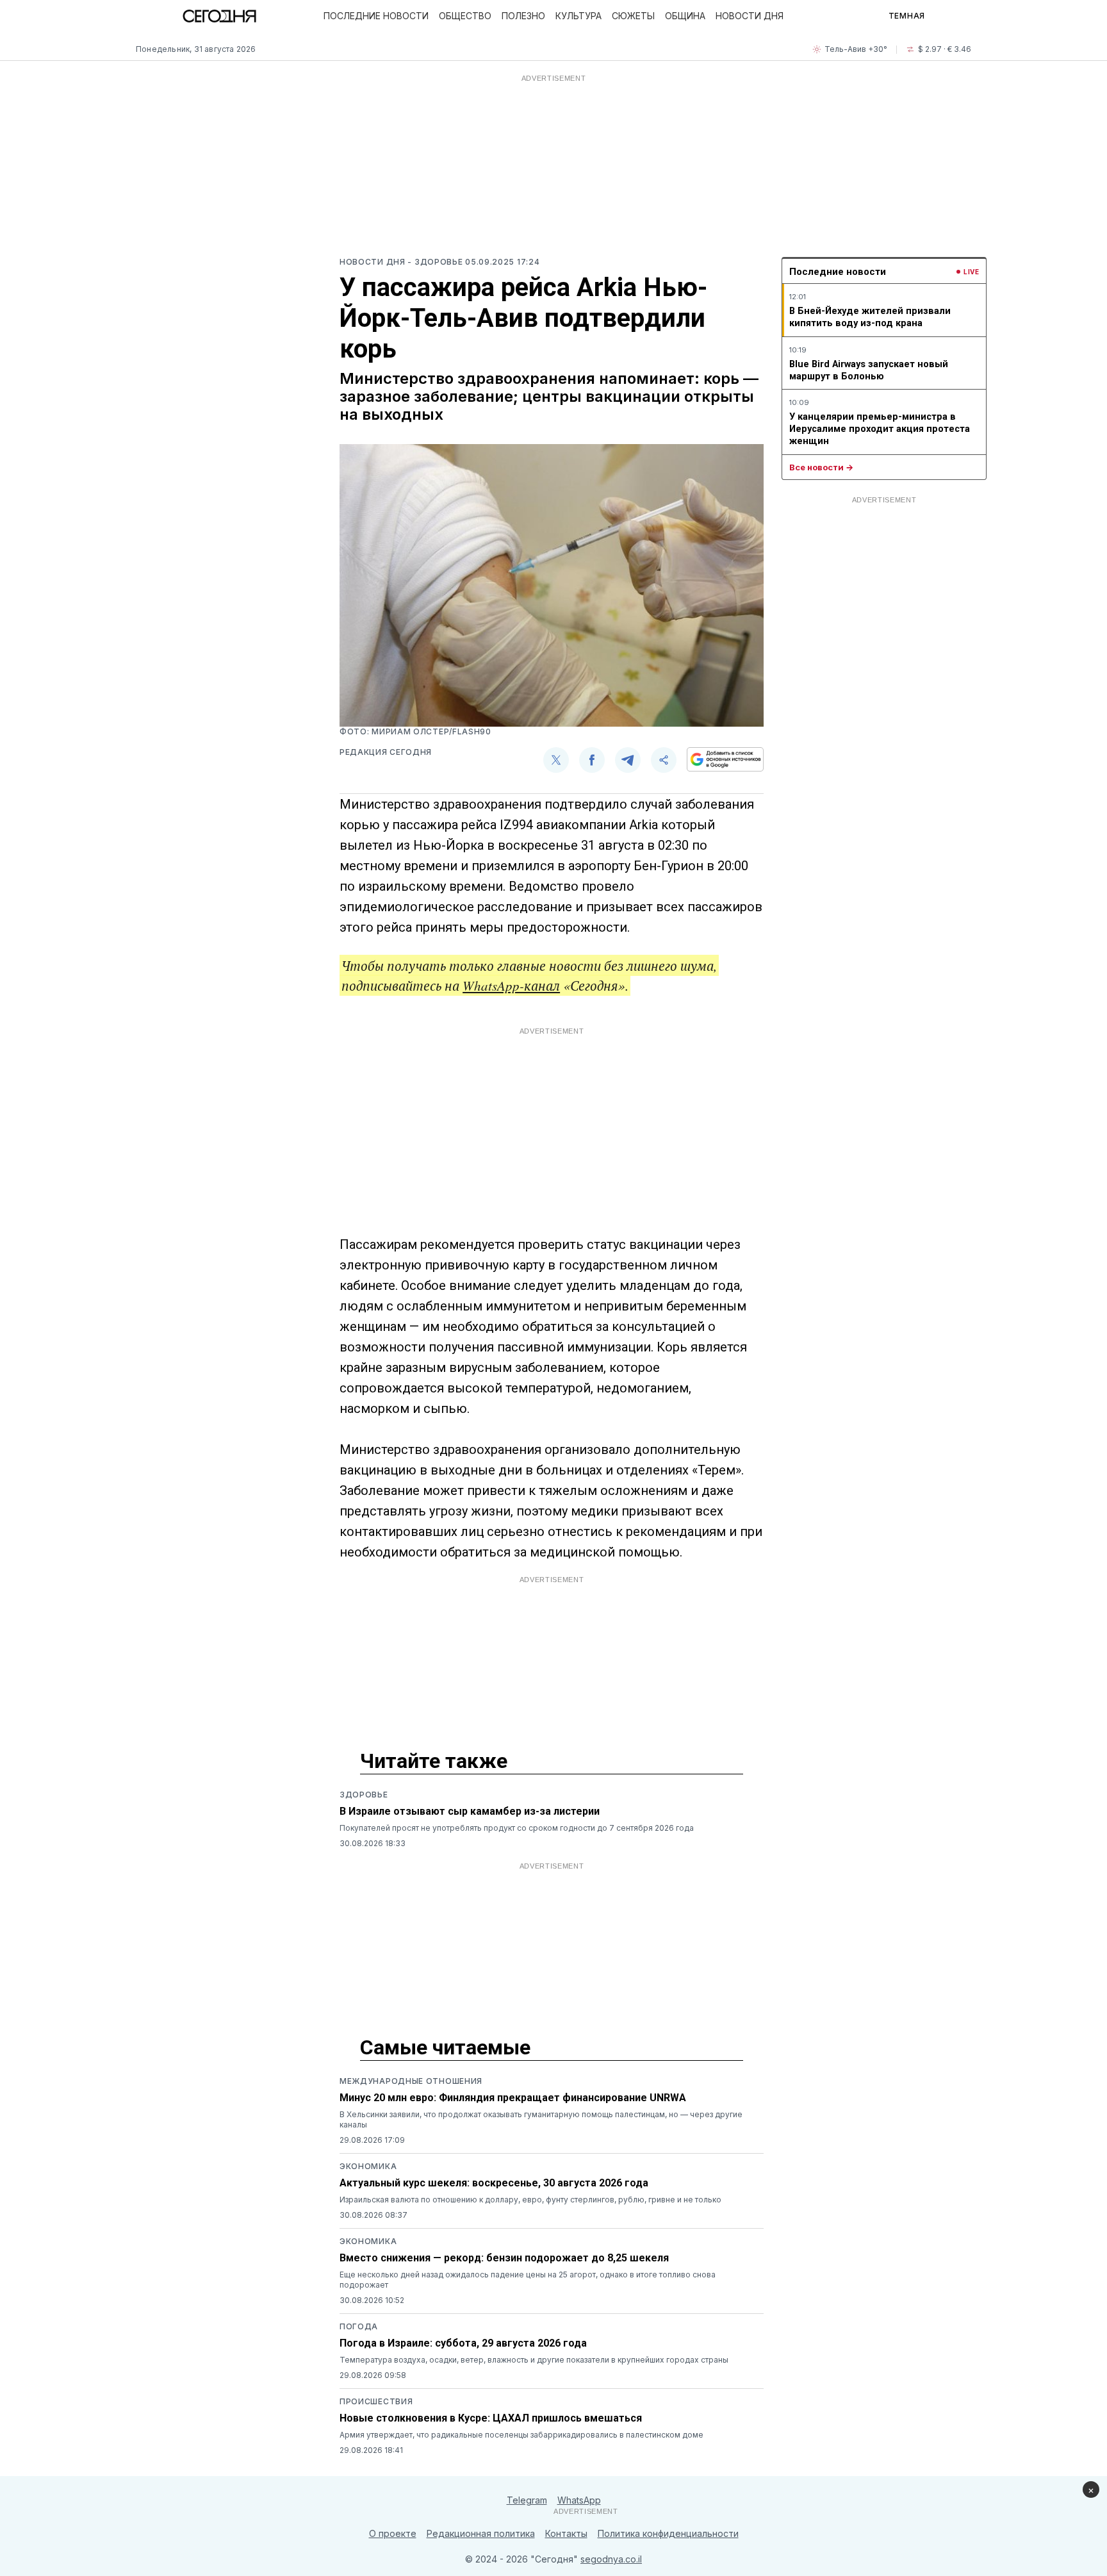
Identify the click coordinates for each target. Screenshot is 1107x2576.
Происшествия (376, 2401)
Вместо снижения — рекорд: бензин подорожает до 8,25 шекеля (504, 2258)
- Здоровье (436, 262)
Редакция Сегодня (386, 752)
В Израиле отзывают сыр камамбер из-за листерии (470, 1811)
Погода (359, 2326)
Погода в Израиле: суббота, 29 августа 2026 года (463, 2343)
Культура (578, 16)
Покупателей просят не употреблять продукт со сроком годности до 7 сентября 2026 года (517, 1828)
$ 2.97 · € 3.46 (945, 49)
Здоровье (364, 1795)
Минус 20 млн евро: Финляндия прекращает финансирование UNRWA (513, 2098)
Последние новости (376, 16)
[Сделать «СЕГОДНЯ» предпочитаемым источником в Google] (725, 759)
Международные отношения (411, 2081)
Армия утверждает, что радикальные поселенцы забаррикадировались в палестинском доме (521, 2435)
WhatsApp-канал (511, 986)
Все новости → (821, 467)
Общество (465, 16)
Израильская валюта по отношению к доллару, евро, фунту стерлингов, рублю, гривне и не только (530, 2200)
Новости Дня (750, 16)
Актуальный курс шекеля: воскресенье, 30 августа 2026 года (494, 2183)
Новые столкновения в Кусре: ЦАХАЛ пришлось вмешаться (491, 2418)
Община (685, 16)
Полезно (523, 16)
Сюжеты (633, 16)
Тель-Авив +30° (856, 49)
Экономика (368, 2166)
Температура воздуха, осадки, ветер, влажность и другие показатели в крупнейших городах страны (534, 2360)
